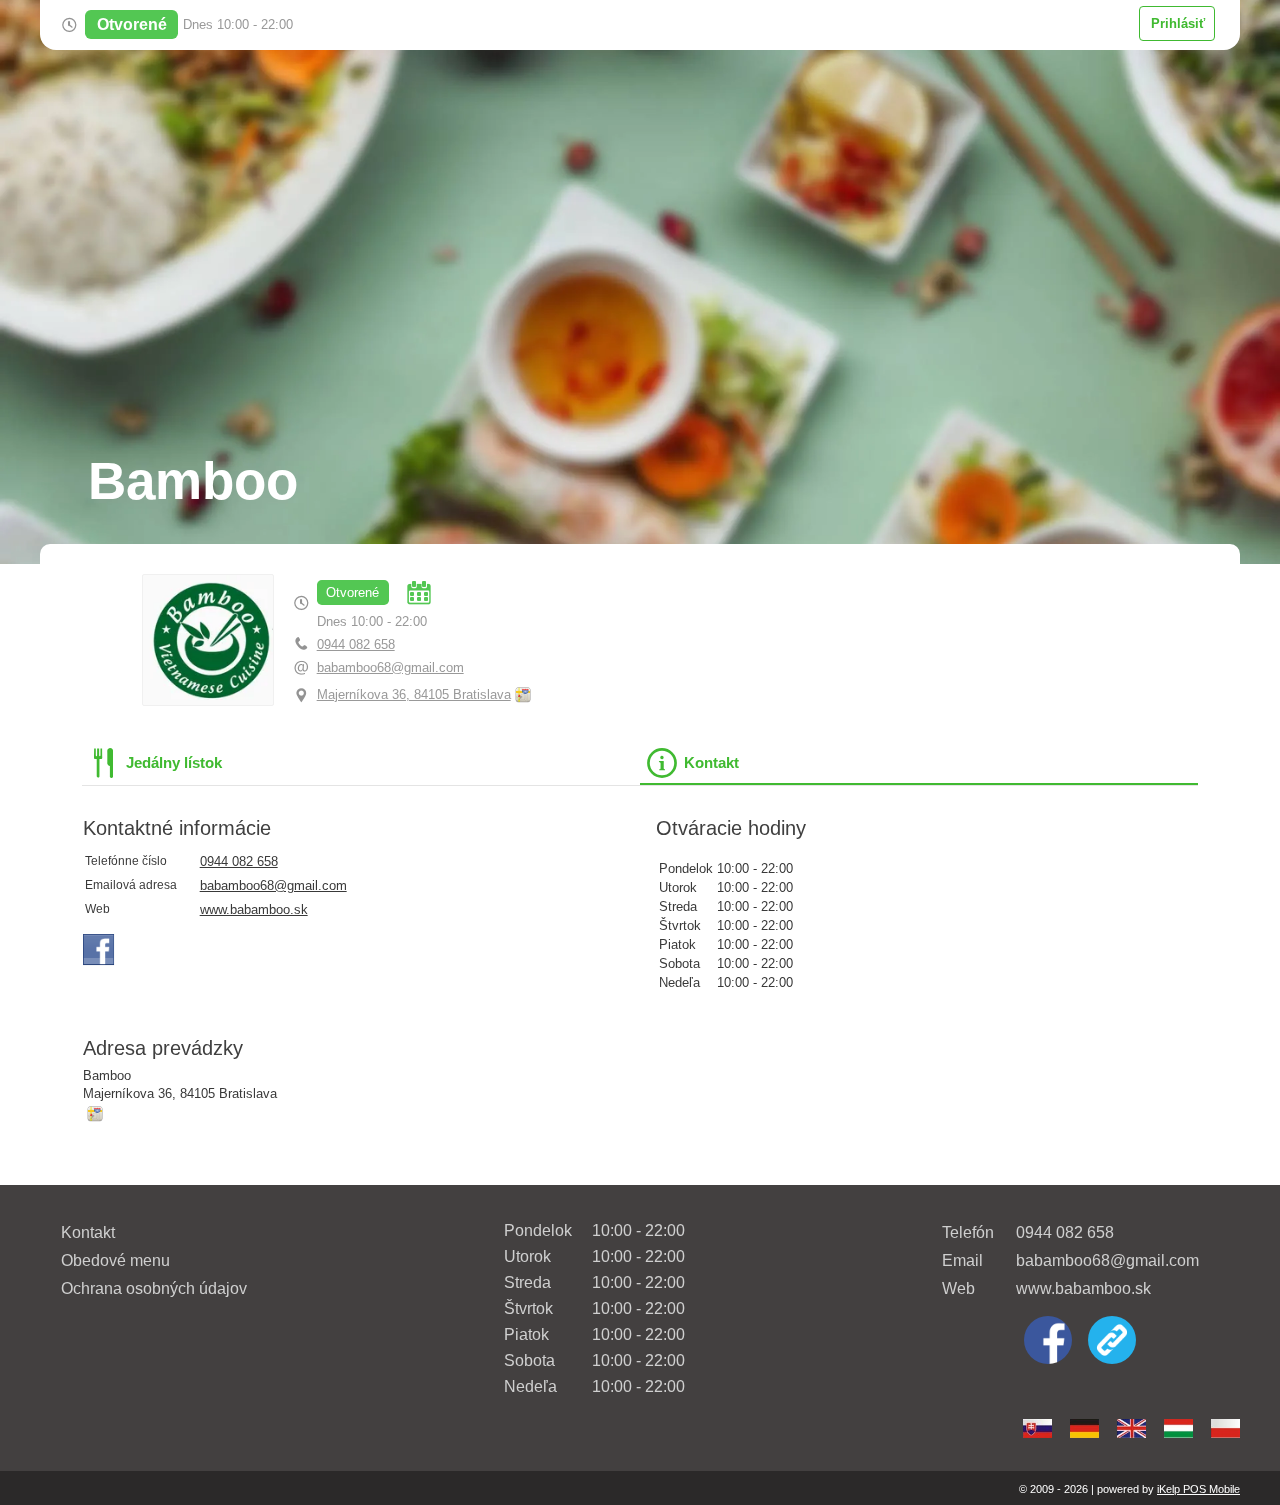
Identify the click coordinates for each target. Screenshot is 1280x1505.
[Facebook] (1048, 1342)
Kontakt (88, 1232)
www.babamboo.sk (254, 909)
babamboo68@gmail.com (390, 667)
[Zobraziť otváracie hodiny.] (419, 593)
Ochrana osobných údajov (154, 1288)
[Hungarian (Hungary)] (1178, 1428)
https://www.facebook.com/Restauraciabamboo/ (99, 950)
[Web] (1112, 1342)
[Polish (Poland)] (1225, 1428)
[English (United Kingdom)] (1131, 1428)
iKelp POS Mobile (1198, 1489)
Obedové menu (115, 1260)
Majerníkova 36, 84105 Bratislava (414, 694)
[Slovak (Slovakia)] (1037, 1428)
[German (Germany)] (1084, 1428)
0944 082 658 (356, 644)
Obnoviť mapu (523, 695)
